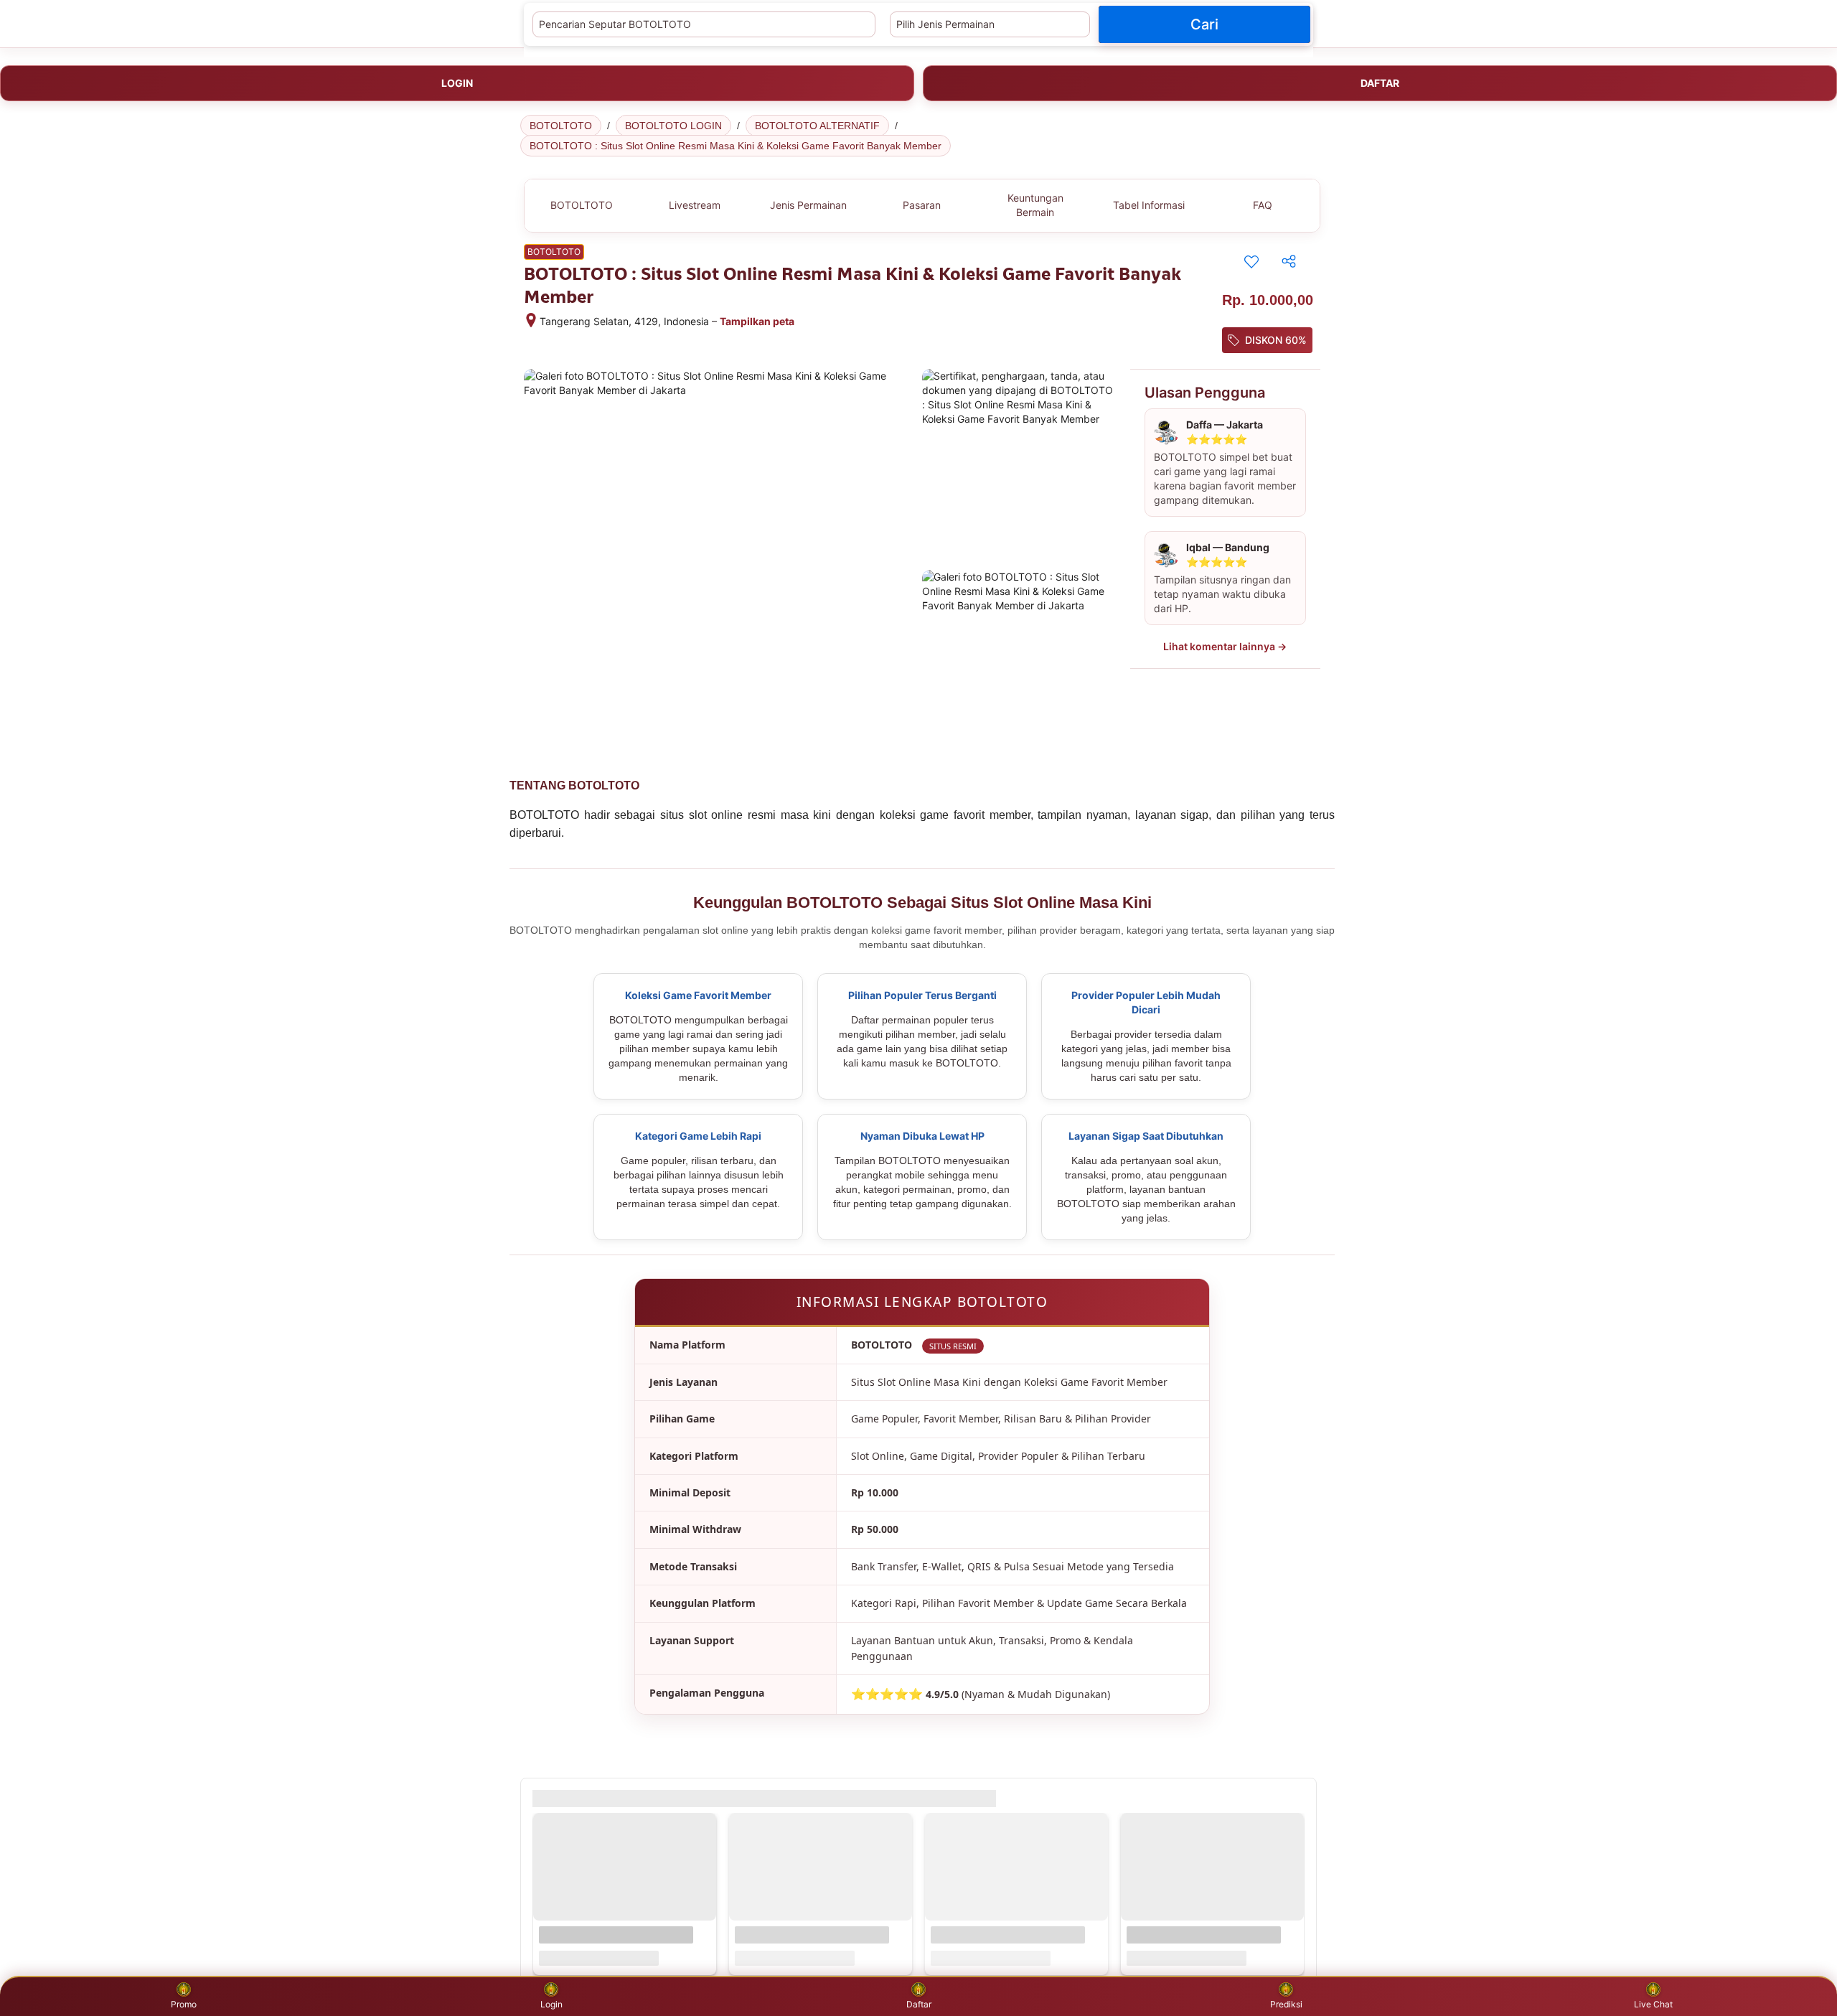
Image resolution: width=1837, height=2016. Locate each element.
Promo (184, 2004)
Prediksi (1286, 2004)
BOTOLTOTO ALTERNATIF (817, 126)
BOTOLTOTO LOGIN (673, 126)
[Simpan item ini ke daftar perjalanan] (1251, 261)
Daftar (919, 2004)
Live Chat (1653, 2004)
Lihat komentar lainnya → (1225, 646)
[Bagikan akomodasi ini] (1289, 261)
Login (551, 2004)
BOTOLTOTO (561, 126)
